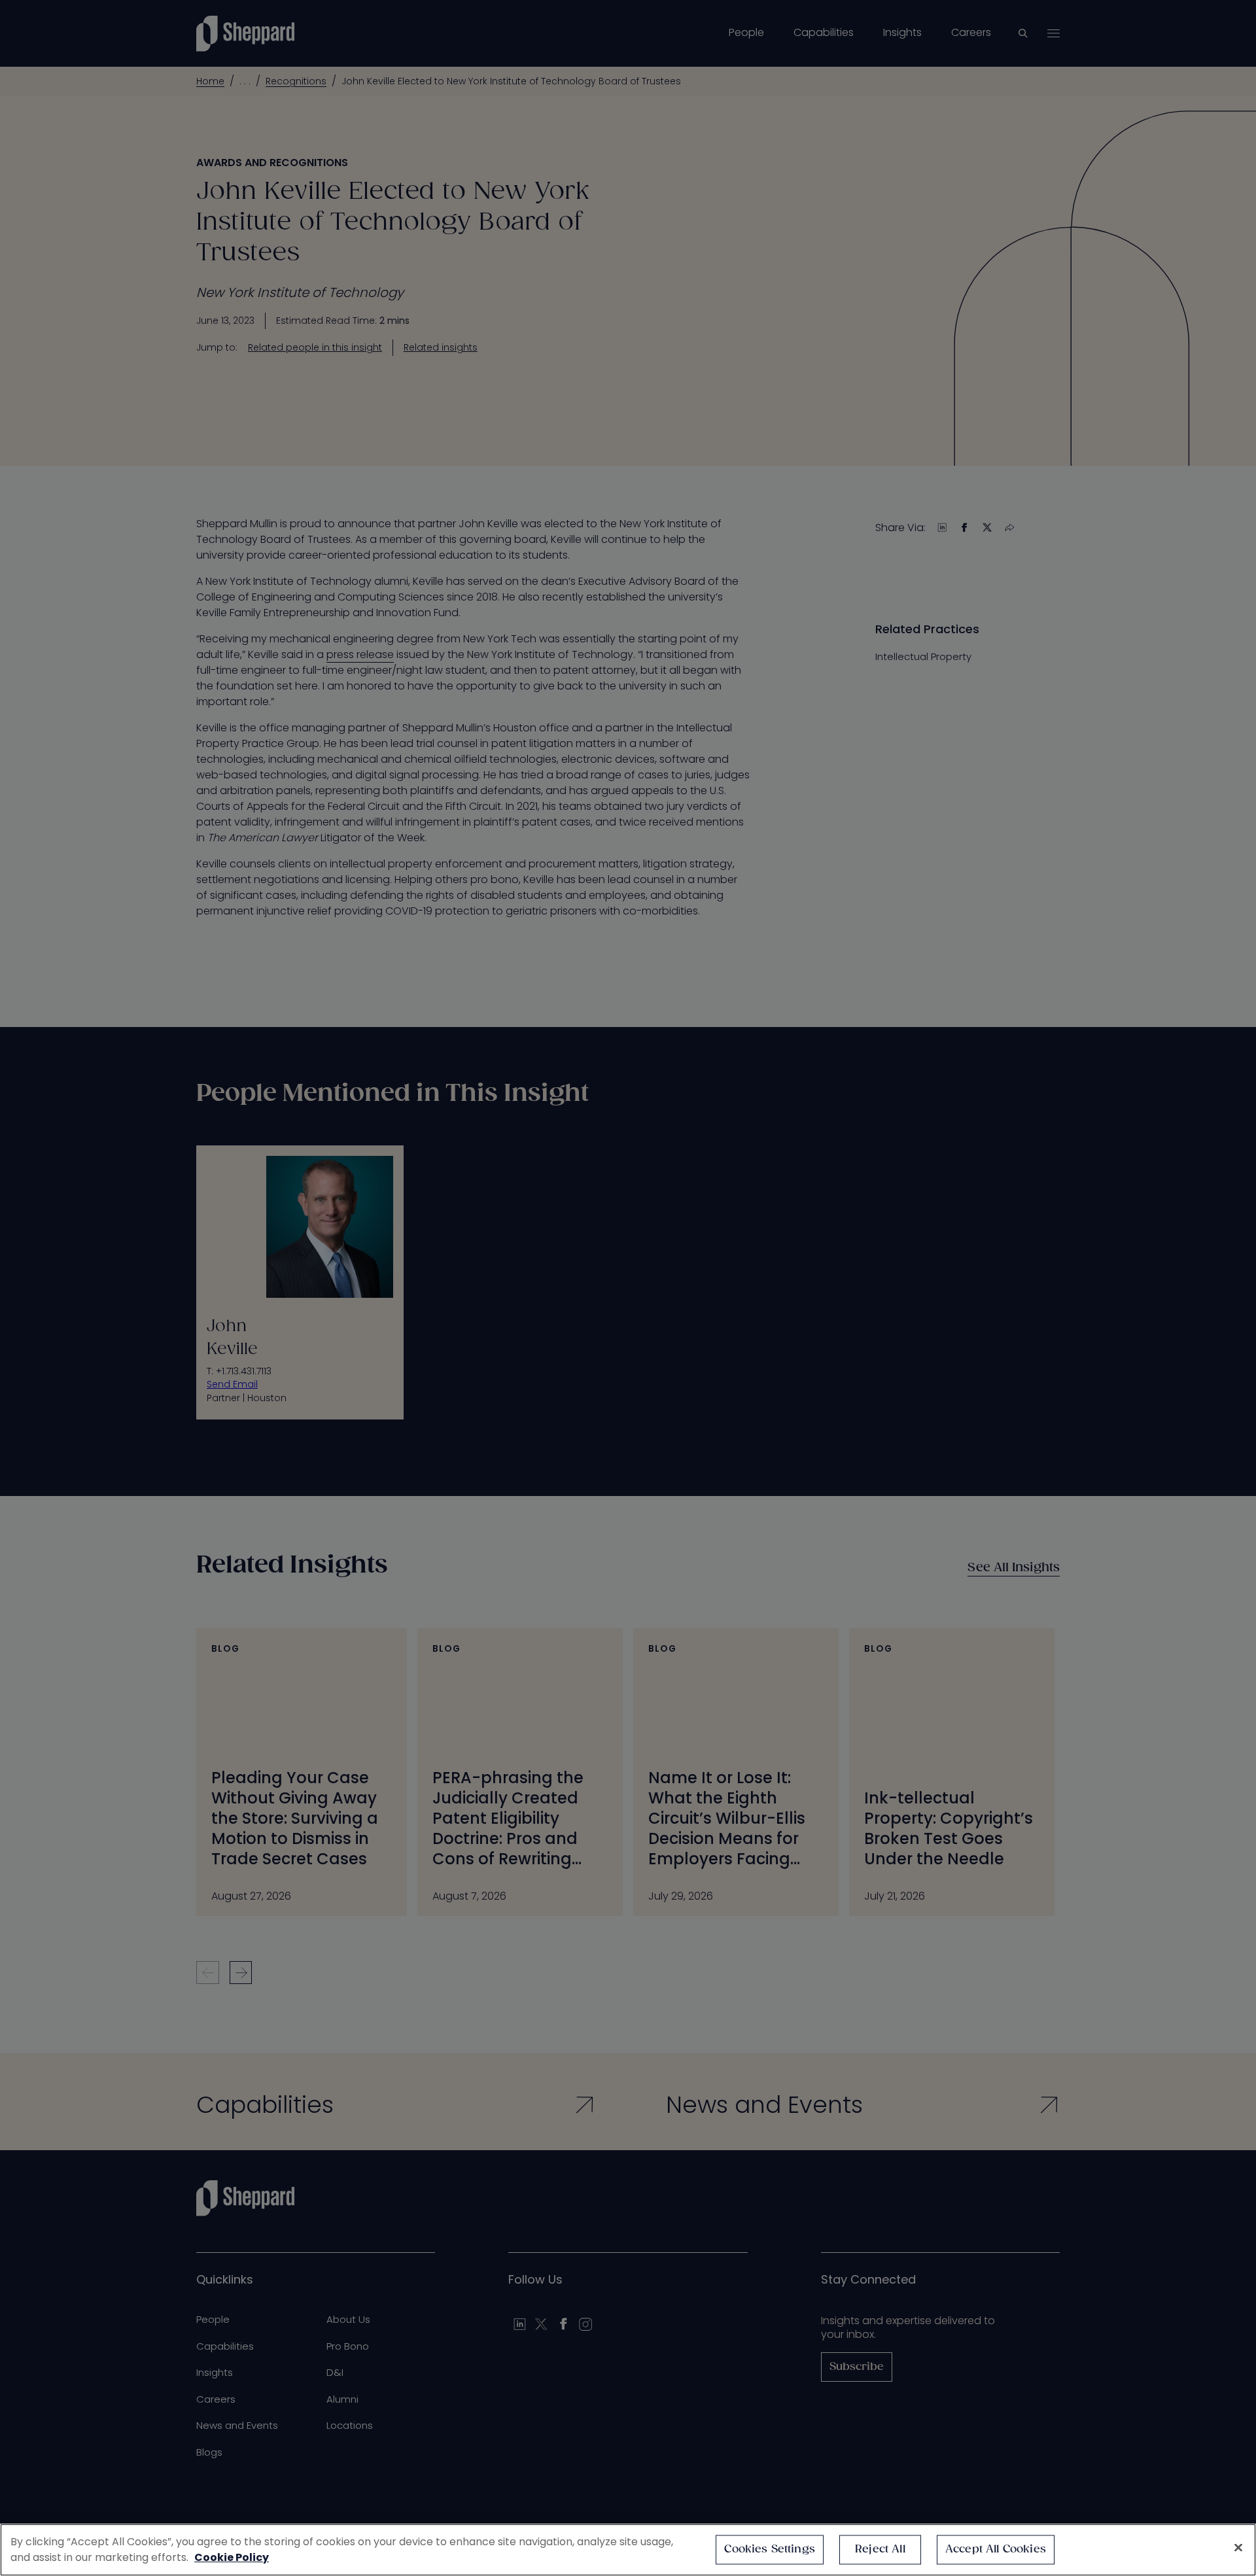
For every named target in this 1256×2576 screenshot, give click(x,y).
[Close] (1238, 2548)
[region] (628, 2550)
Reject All (880, 2550)
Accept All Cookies (996, 2550)
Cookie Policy (232, 2557)
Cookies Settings (770, 2550)
